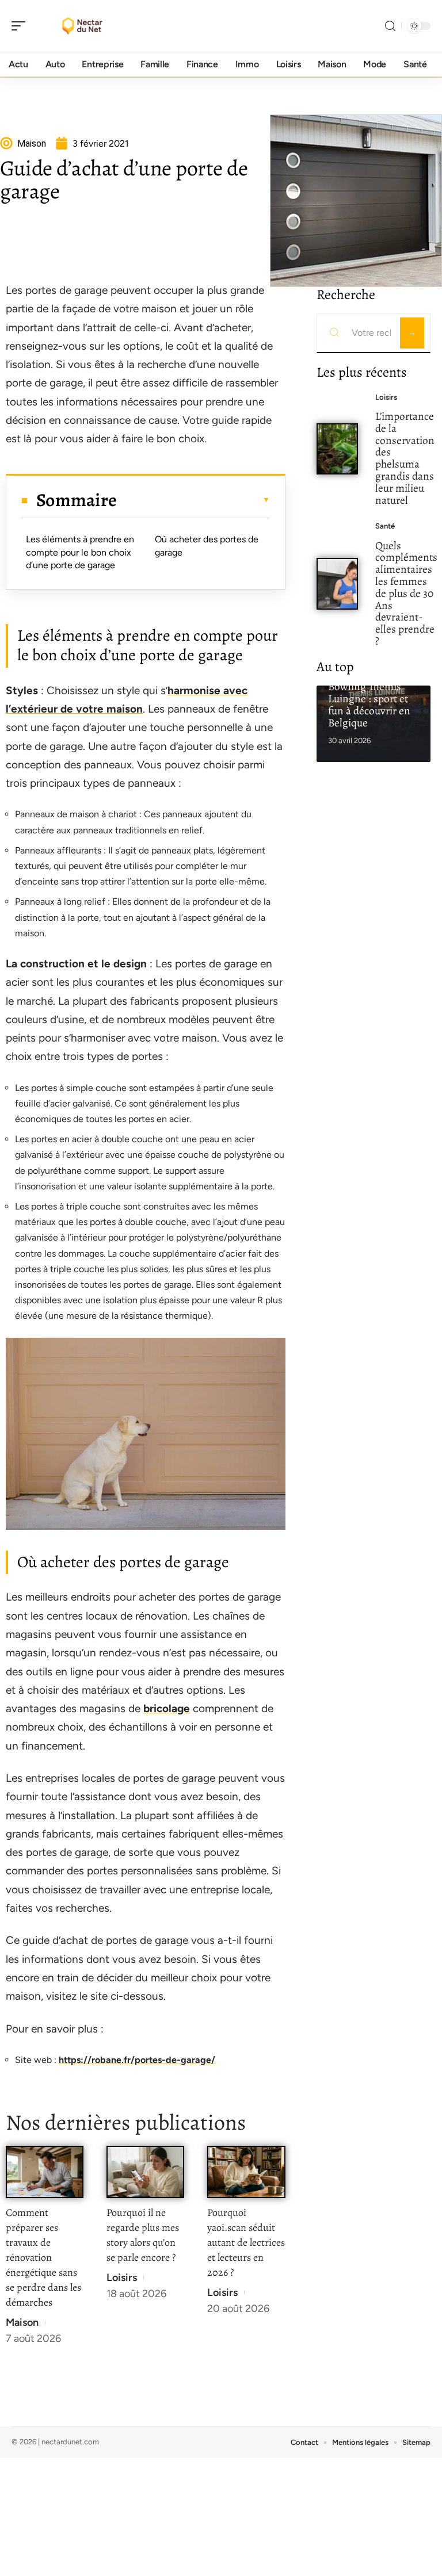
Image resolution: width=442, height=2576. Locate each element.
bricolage (167, 1708)
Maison (22, 2322)
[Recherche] (390, 26)
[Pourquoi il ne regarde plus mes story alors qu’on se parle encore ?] (145, 2172)
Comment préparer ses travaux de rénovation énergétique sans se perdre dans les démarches (43, 2257)
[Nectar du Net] (83, 26)
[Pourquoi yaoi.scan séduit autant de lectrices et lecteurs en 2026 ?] (246, 2172)
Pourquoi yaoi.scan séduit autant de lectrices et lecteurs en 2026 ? (246, 2242)
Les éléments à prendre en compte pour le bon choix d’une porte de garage (80, 552)
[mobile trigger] (21, 26)
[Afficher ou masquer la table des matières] (193, 500)
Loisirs (122, 2278)
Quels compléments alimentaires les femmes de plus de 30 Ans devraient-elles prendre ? (406, 593)
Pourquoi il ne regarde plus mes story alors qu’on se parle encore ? (143, 2235)
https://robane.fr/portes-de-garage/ (137, 2060)
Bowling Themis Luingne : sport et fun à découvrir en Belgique (369, 704)
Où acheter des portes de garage (207, 546)
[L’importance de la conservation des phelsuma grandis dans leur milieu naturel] (338, 449)
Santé (385, 526)
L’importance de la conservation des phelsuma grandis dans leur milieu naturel (405, 458)
